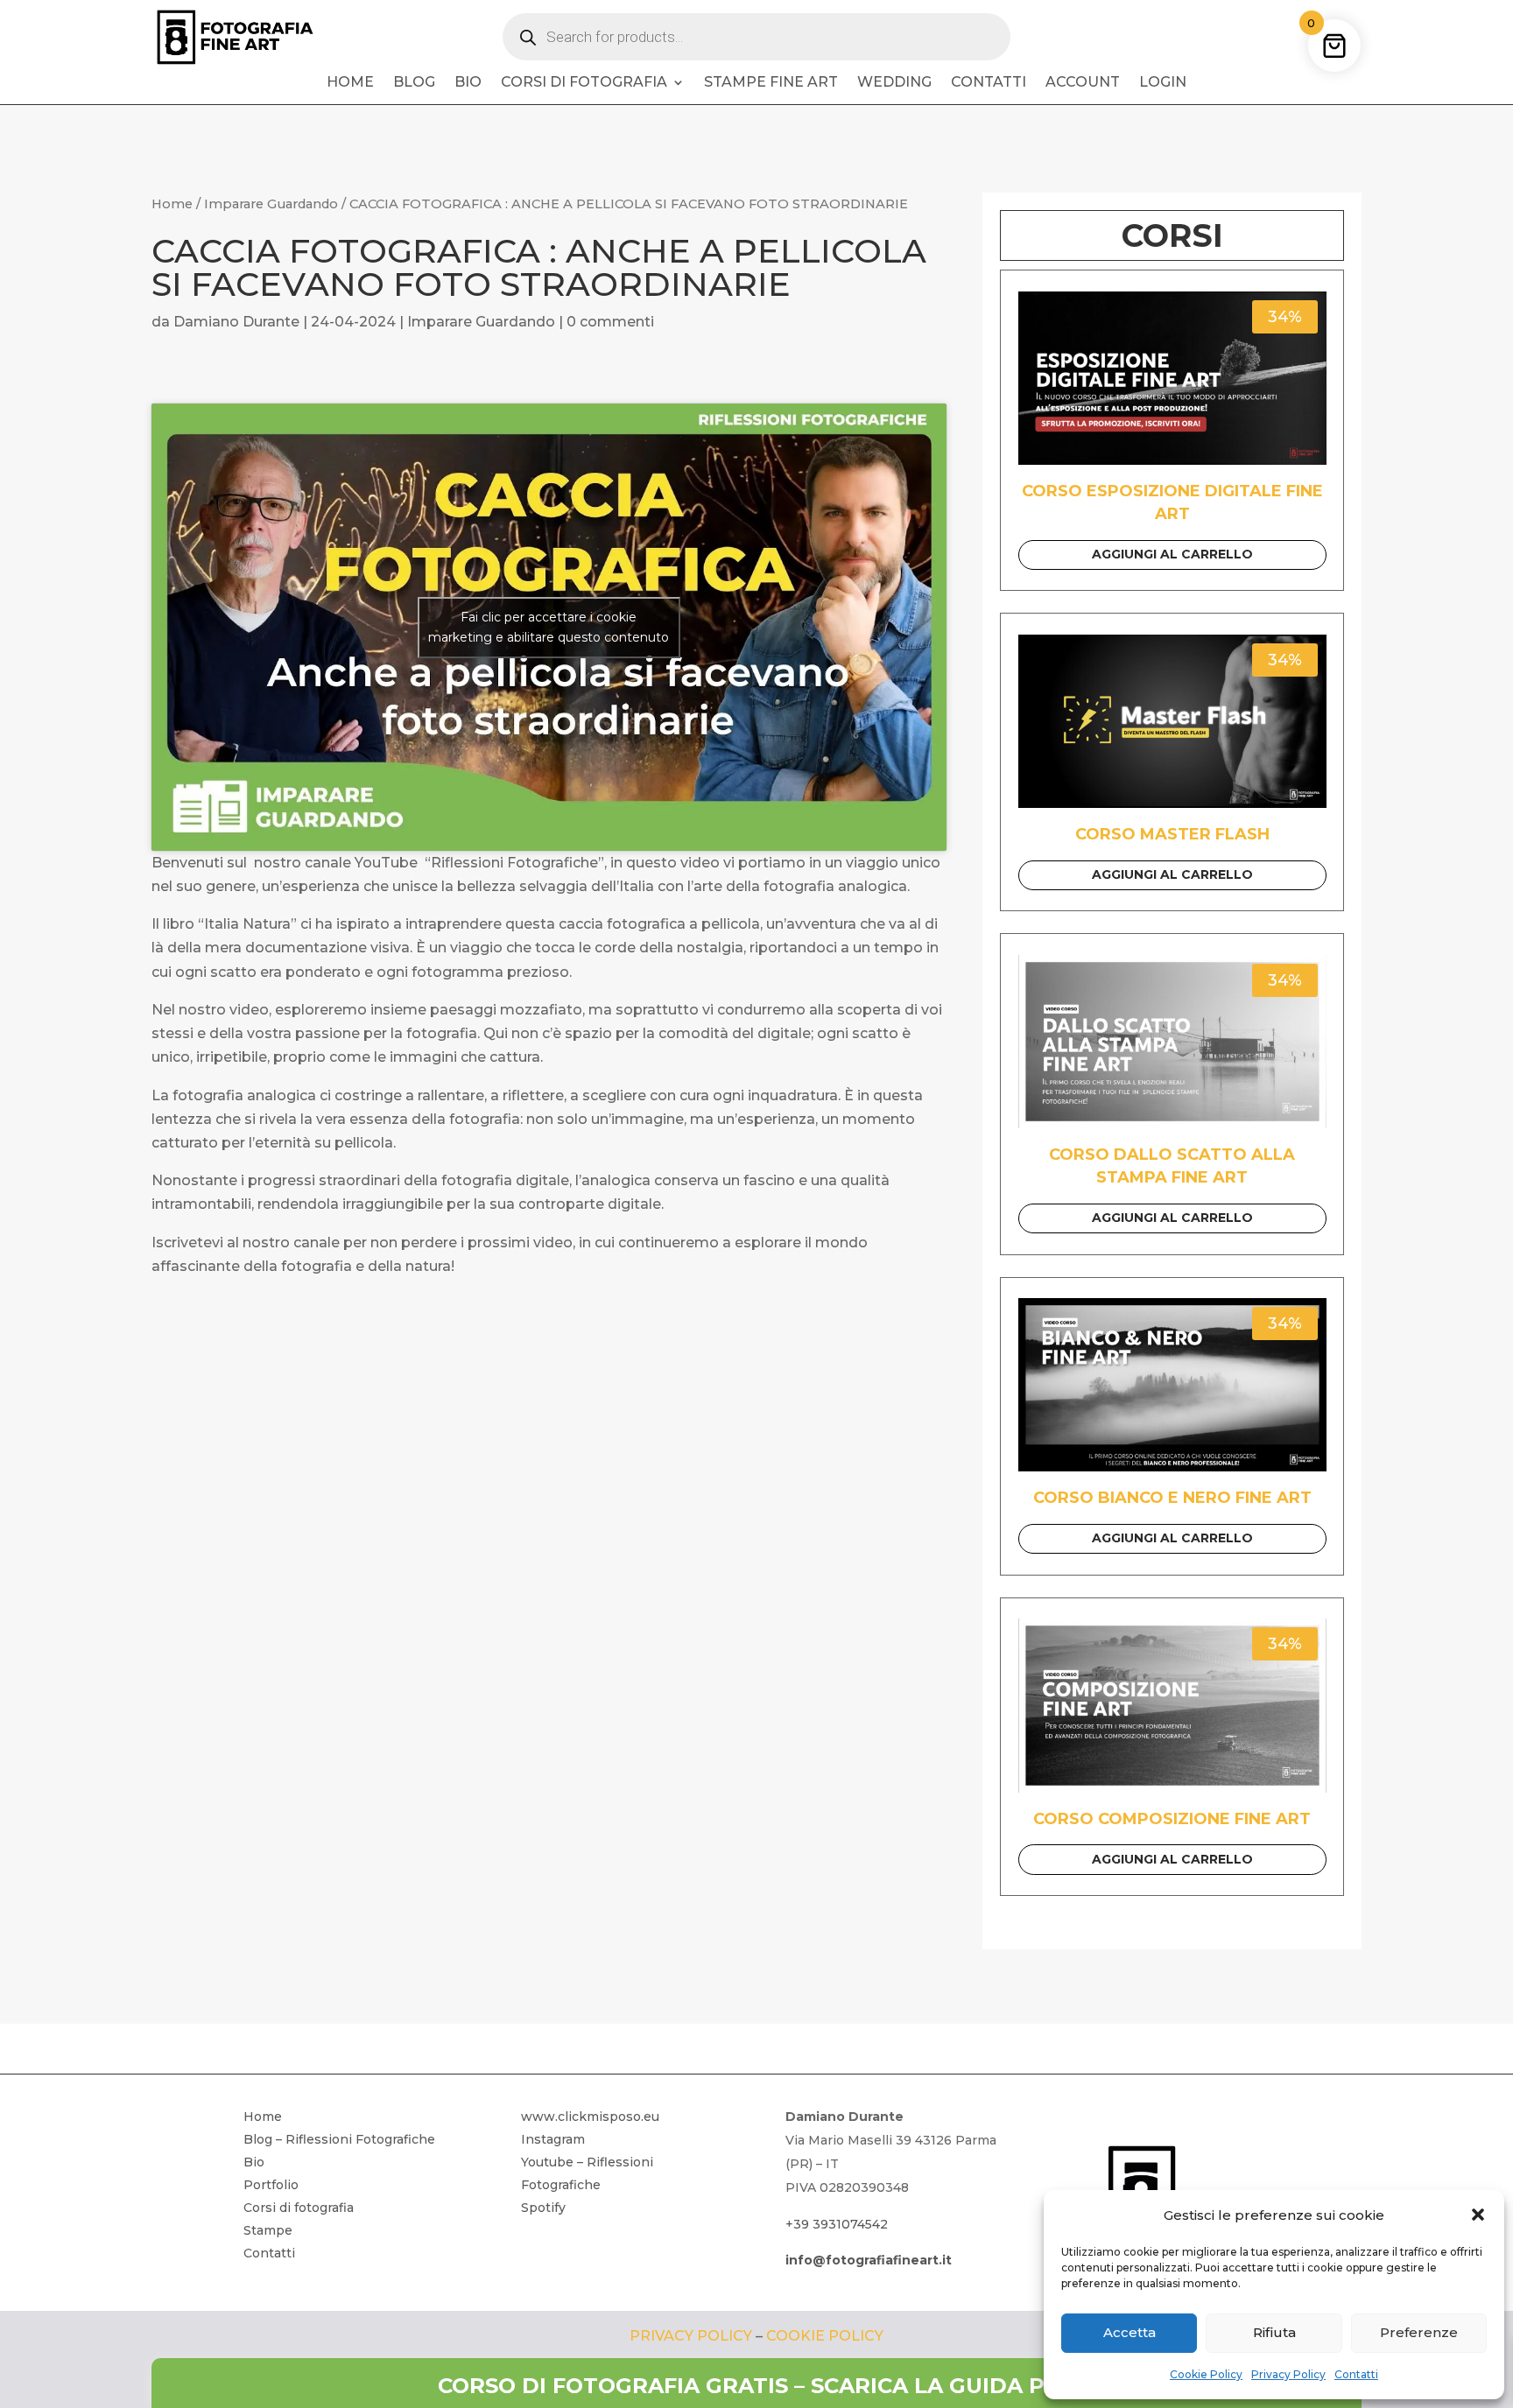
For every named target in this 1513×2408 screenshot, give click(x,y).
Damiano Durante (236, 322)
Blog (414, 83)
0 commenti (610, 322)
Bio (468, 83)
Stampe (268, 2230)
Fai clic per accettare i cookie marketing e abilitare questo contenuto (549, 627)
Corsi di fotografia (584, 83)
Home (350, 83)
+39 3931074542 (837, 2224)
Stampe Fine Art (771, 83)
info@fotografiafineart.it (869, 2260)
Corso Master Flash (1172, 834)
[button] (1478, 2215)
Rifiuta (1274, 2332)
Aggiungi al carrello (1172, 554)
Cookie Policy (1206, 2374)
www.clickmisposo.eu (590, 2117)
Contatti (1356, 2374)
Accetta (1129, 2332)
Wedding (894, 83)
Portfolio (271, 2185)
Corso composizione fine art (1172, 1819)
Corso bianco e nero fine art (1172, 1498)
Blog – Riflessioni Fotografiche (339, 2139)
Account (1083, 83)
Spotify (543, 2208)
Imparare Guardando (271, 204)
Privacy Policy (1288, 2374)
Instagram (553, 2139)
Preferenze (1419, 2332)
